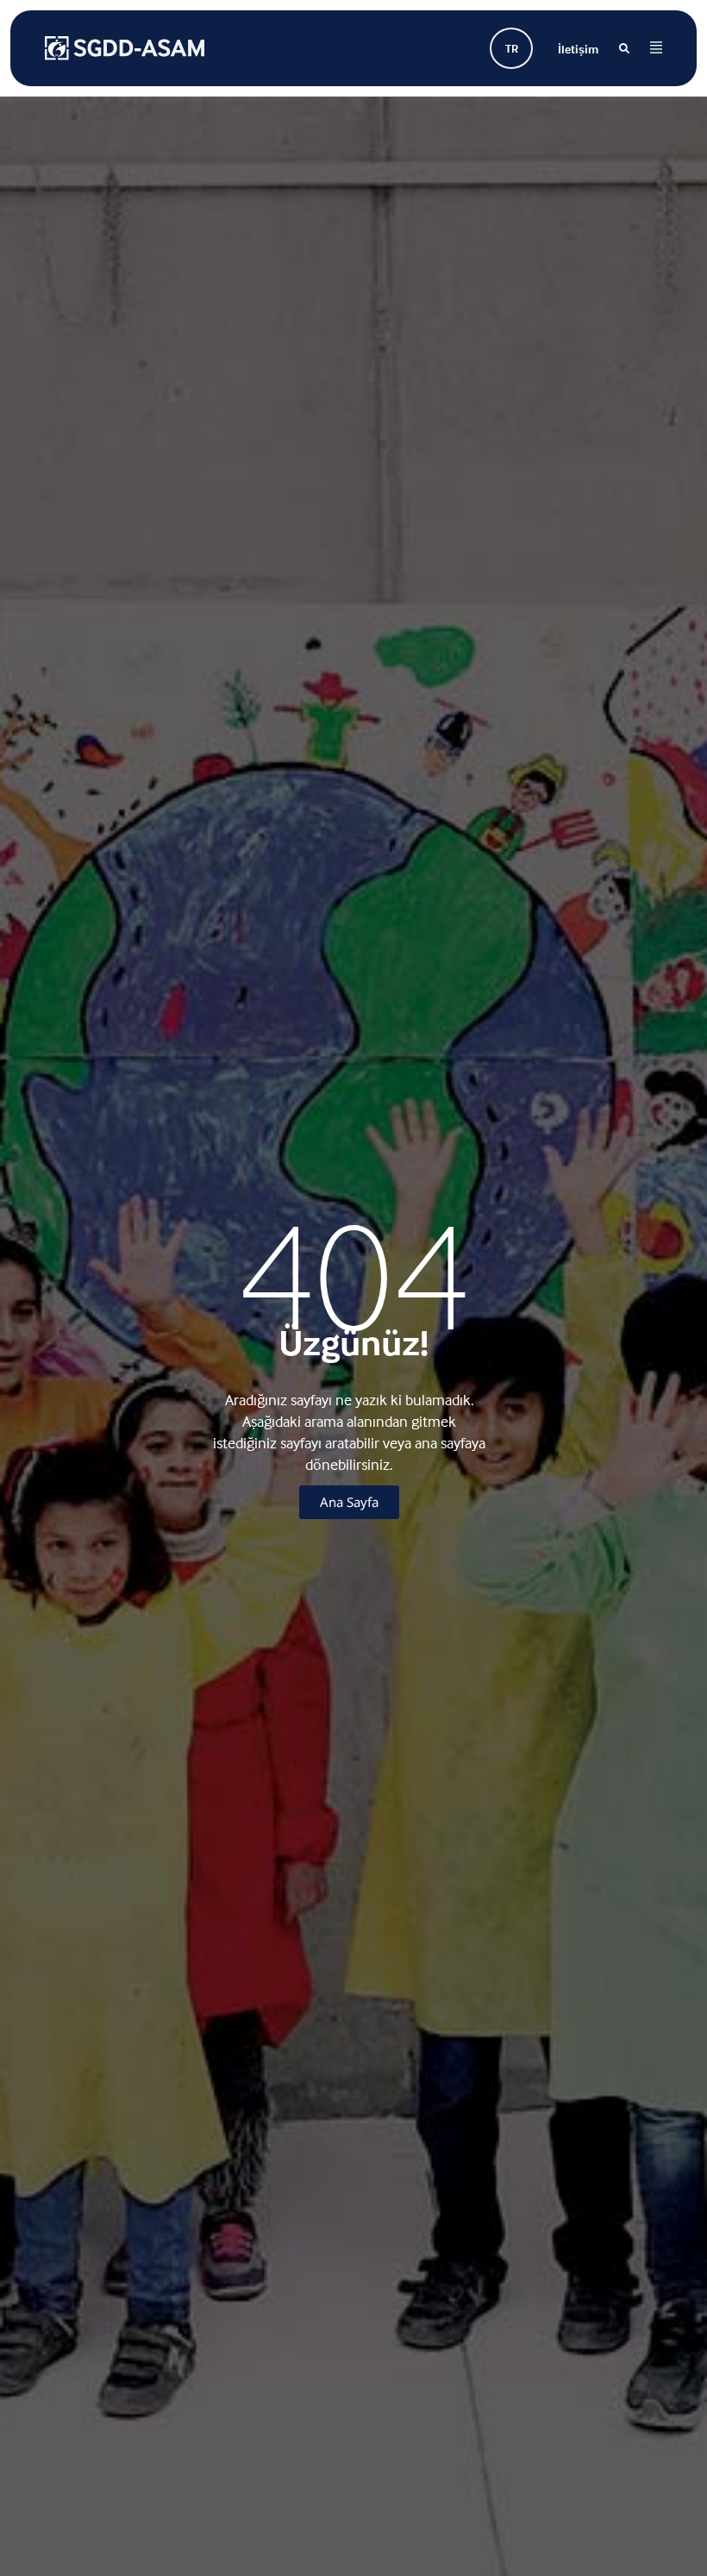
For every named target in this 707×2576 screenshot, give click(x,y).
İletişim (578, 49)
